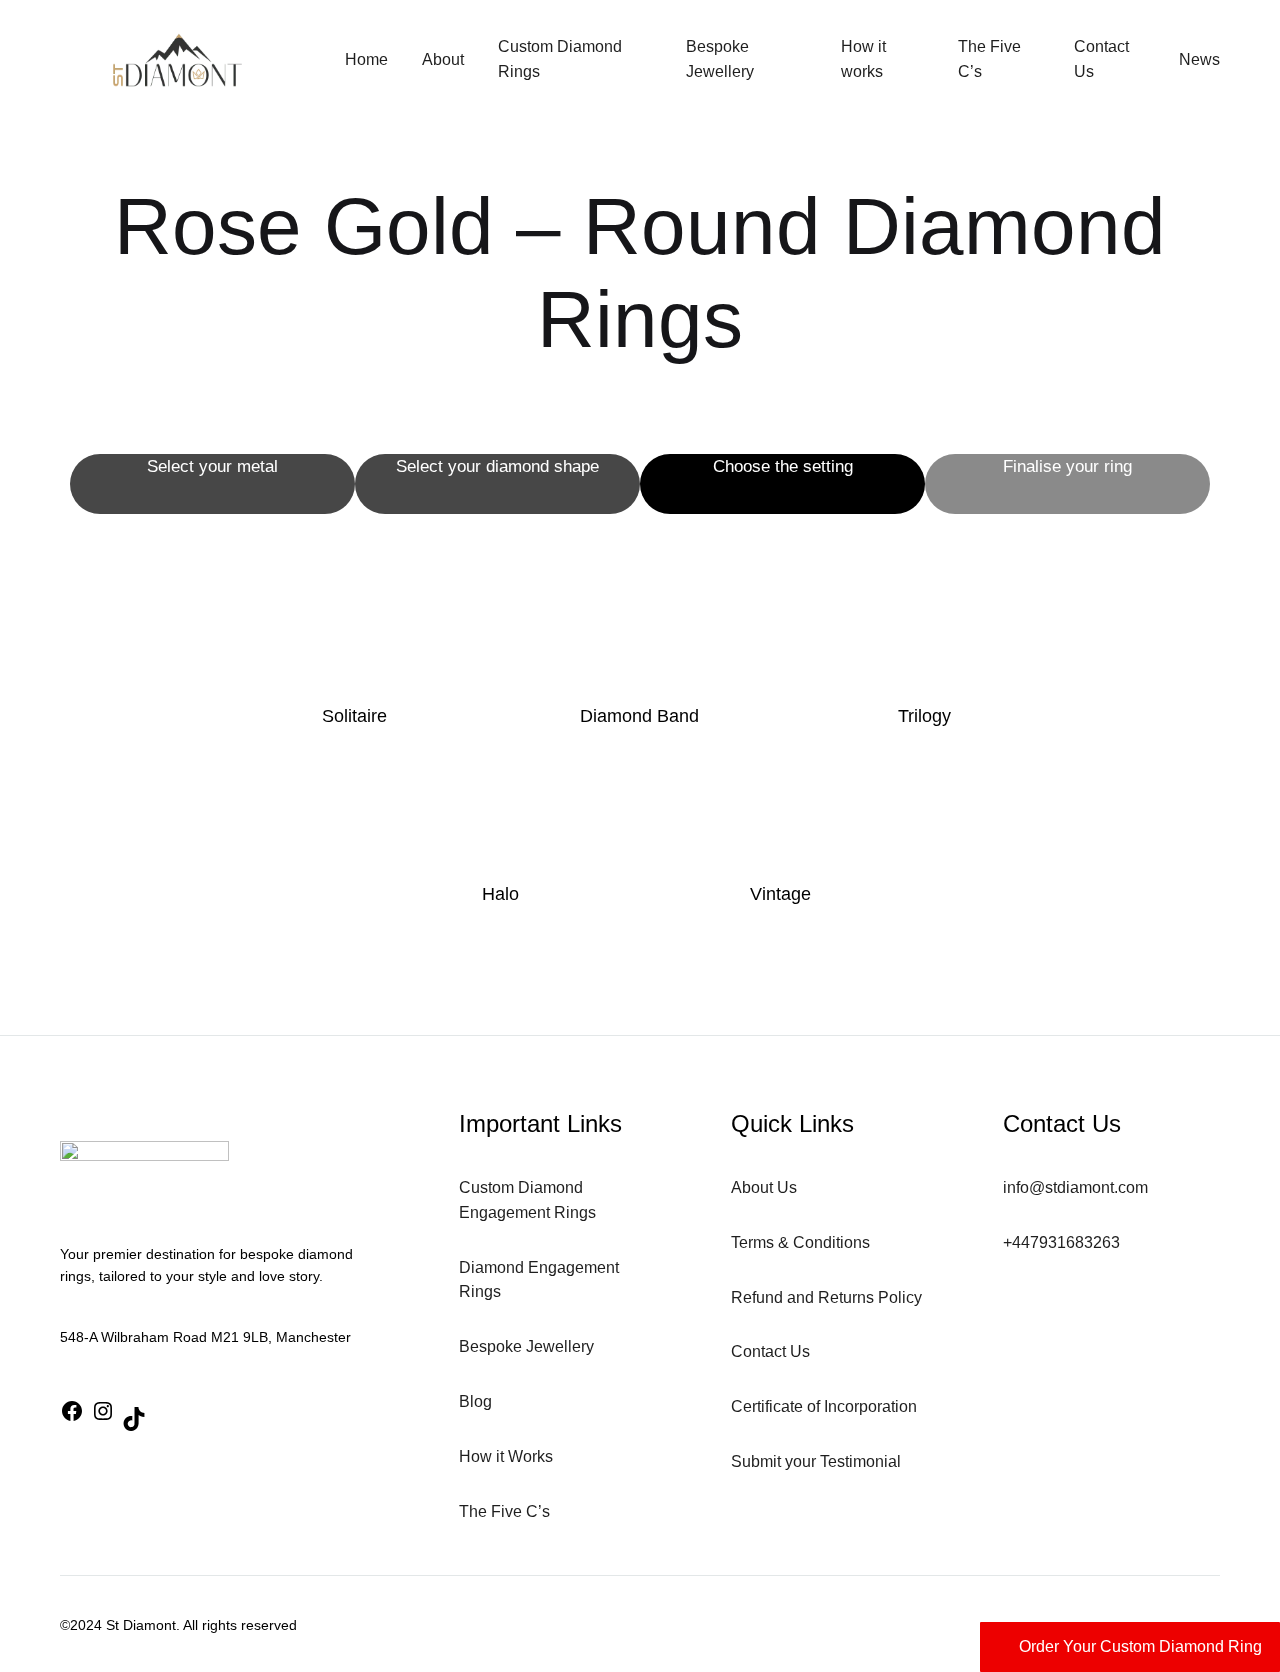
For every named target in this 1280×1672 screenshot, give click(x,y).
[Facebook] (72, 1414)
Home (366, 59)
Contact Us (1101, 59)
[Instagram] (103, 1414)
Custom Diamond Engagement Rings (527, 1200)
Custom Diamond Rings (560, 59)
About (443, 59)
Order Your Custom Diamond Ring (1140, 1646)
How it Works (506, 1456)
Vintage (780, 894)
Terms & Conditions (800, 1242)
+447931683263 (1061, 1242)
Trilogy (924, 716)
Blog (475, 1401)
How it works (863, 59)
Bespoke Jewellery (720, 59)
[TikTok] (134, 1422)
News (1199, 59)
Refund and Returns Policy (826, 1297)
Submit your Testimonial (816, 1461)
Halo (500, 894)
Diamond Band (639, 716)
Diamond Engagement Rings (539, 1280)
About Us (764, 1187)
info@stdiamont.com (1075, 1187)
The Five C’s (989, 59)
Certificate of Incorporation (824, 1406)
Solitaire (354, 716)
